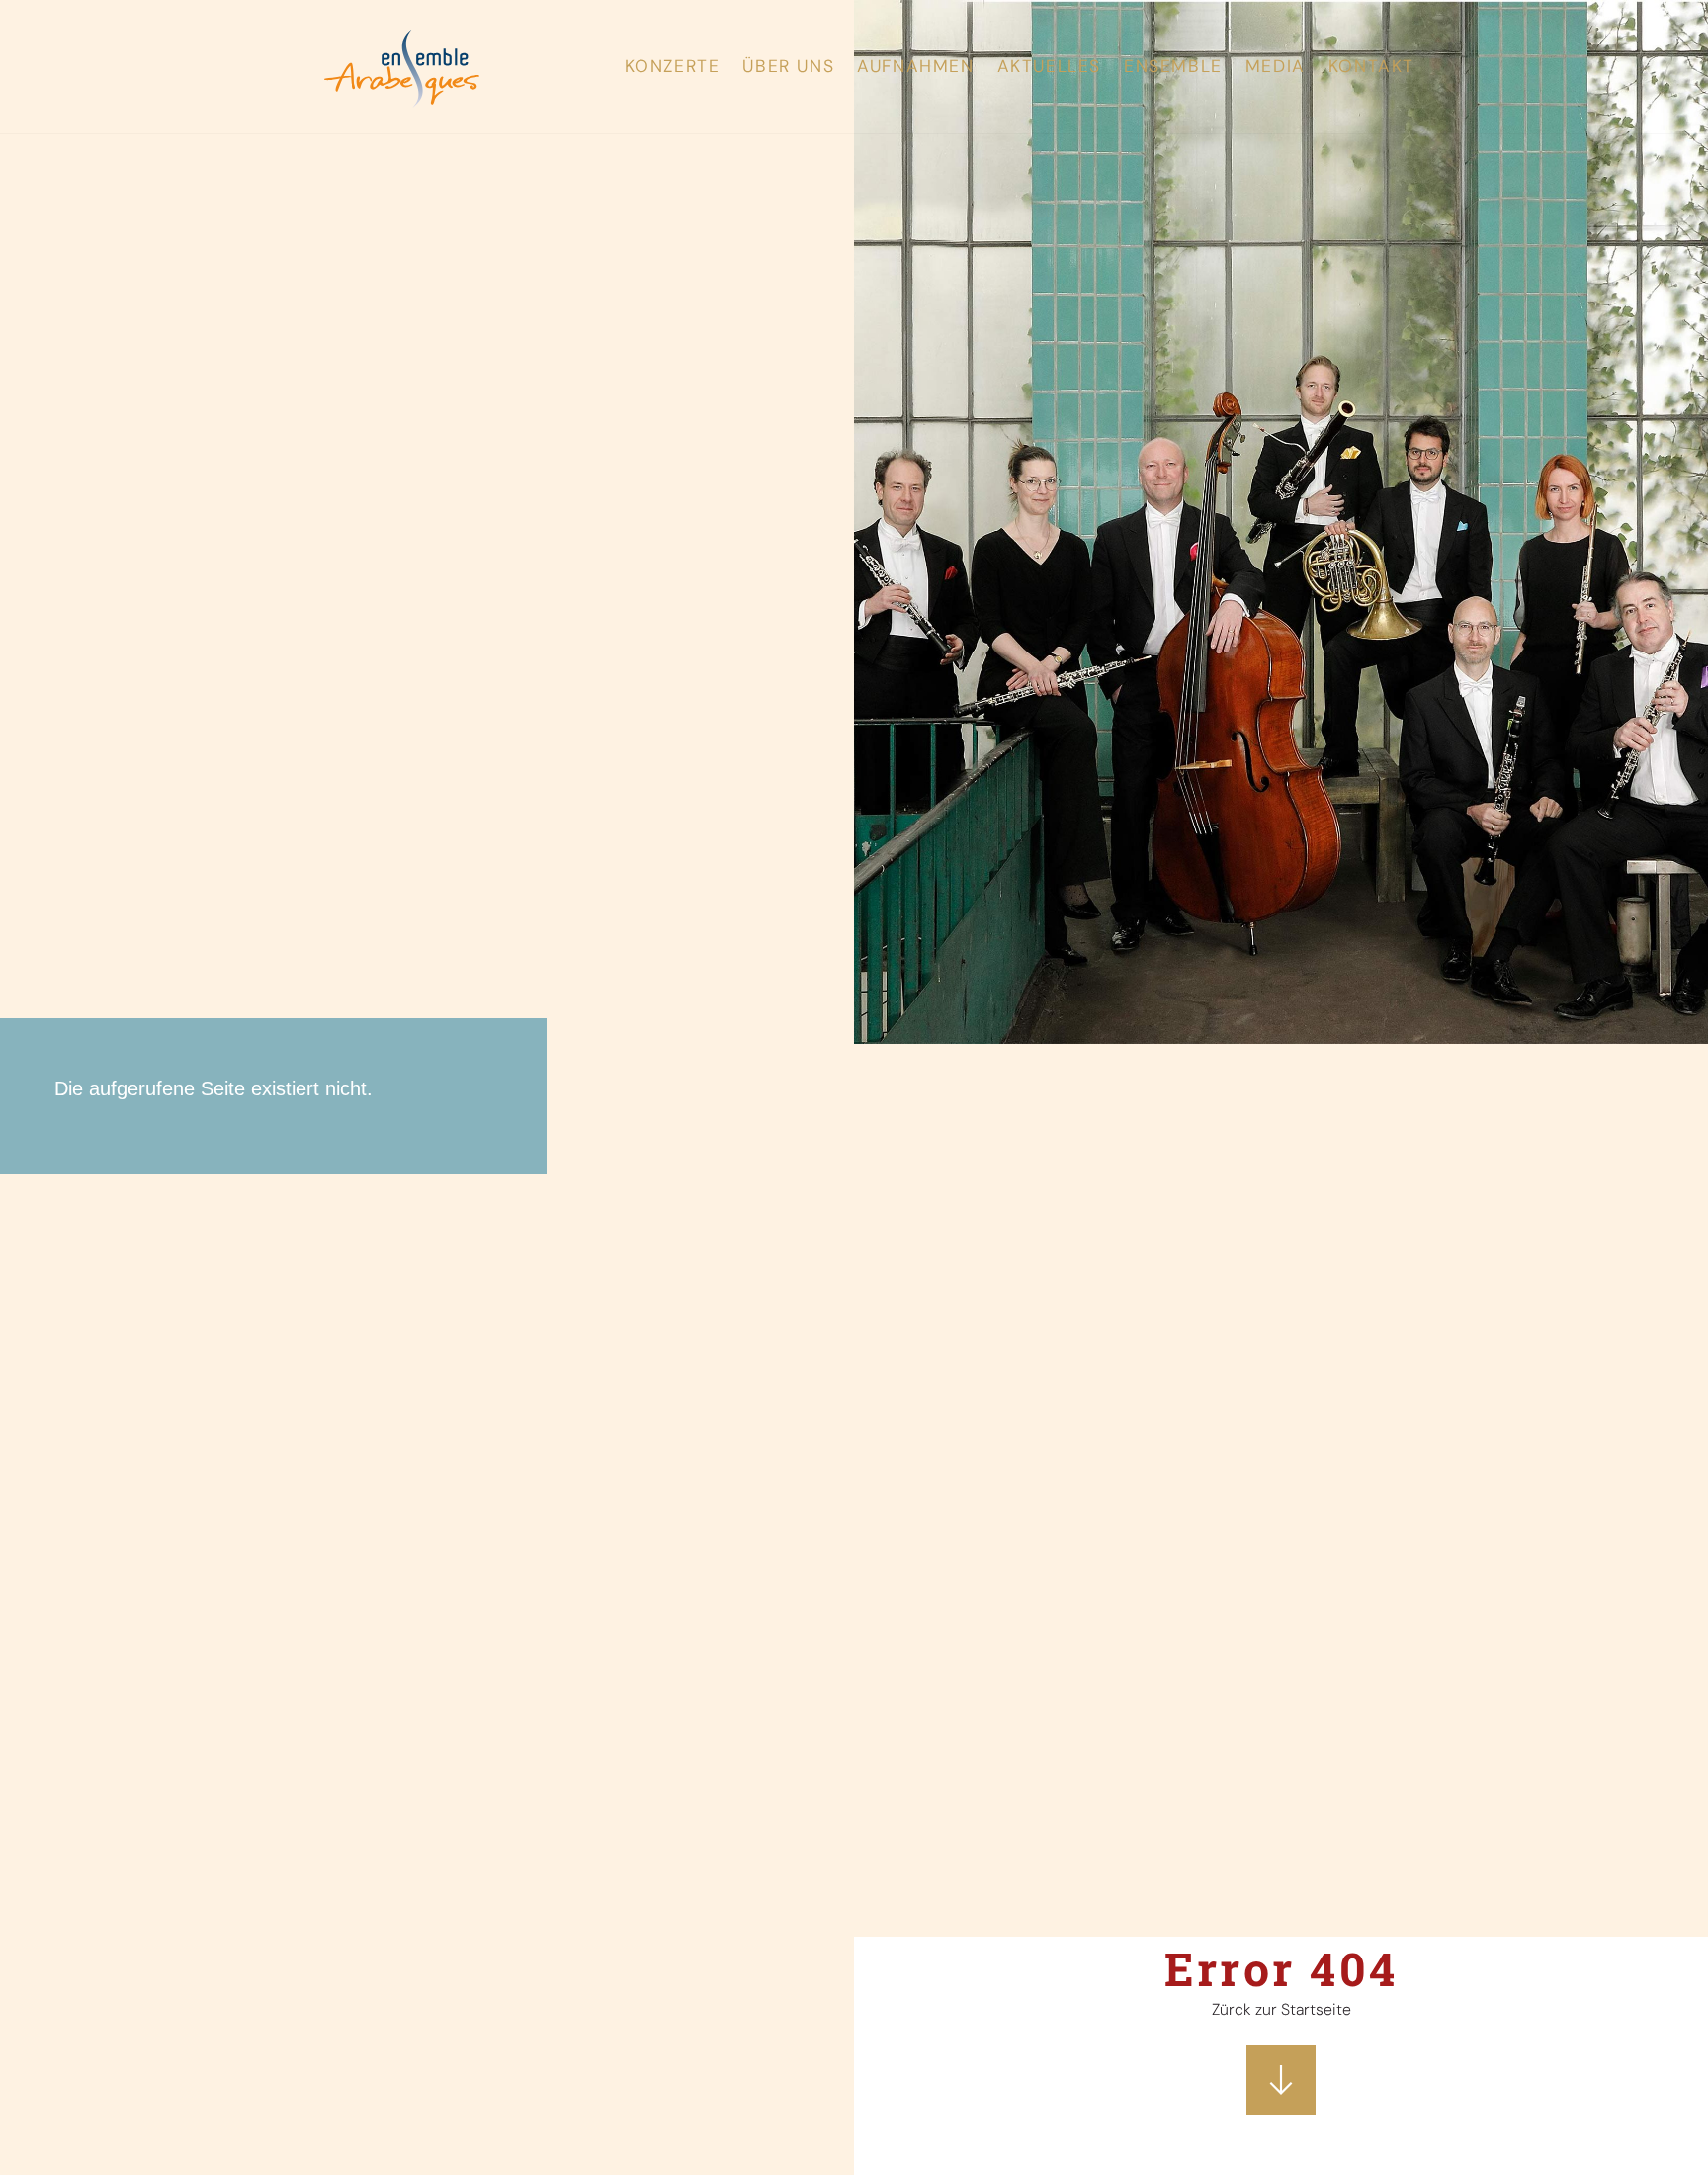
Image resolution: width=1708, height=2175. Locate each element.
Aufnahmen (915, 67)
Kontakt (1371, 67)
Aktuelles (1049, 67)
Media (1276, 67)
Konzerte (673, 67)
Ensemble (1173, 67)
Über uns (788, 67)
